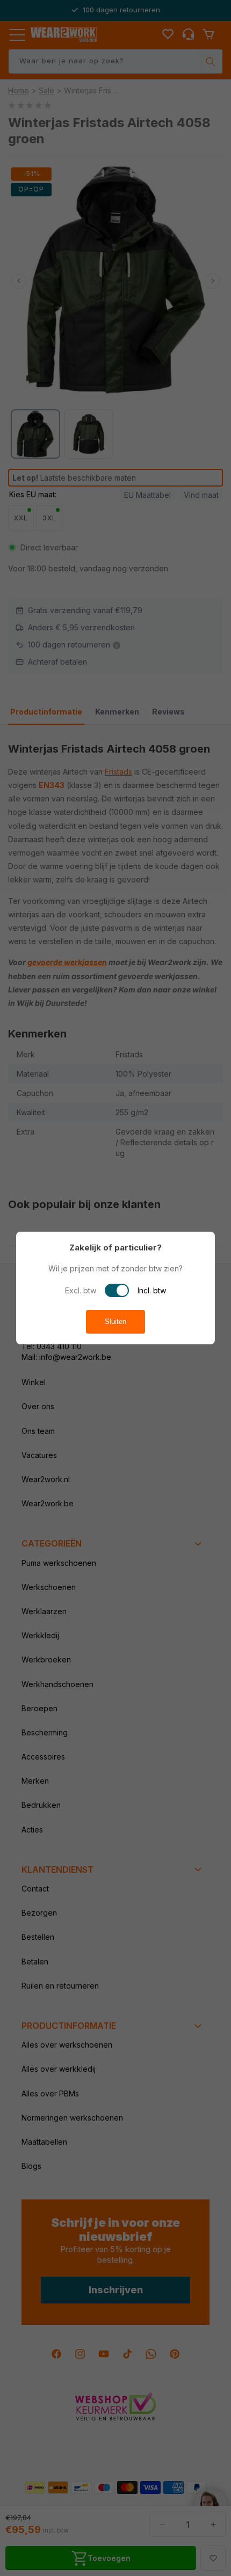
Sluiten (115, 1322)
